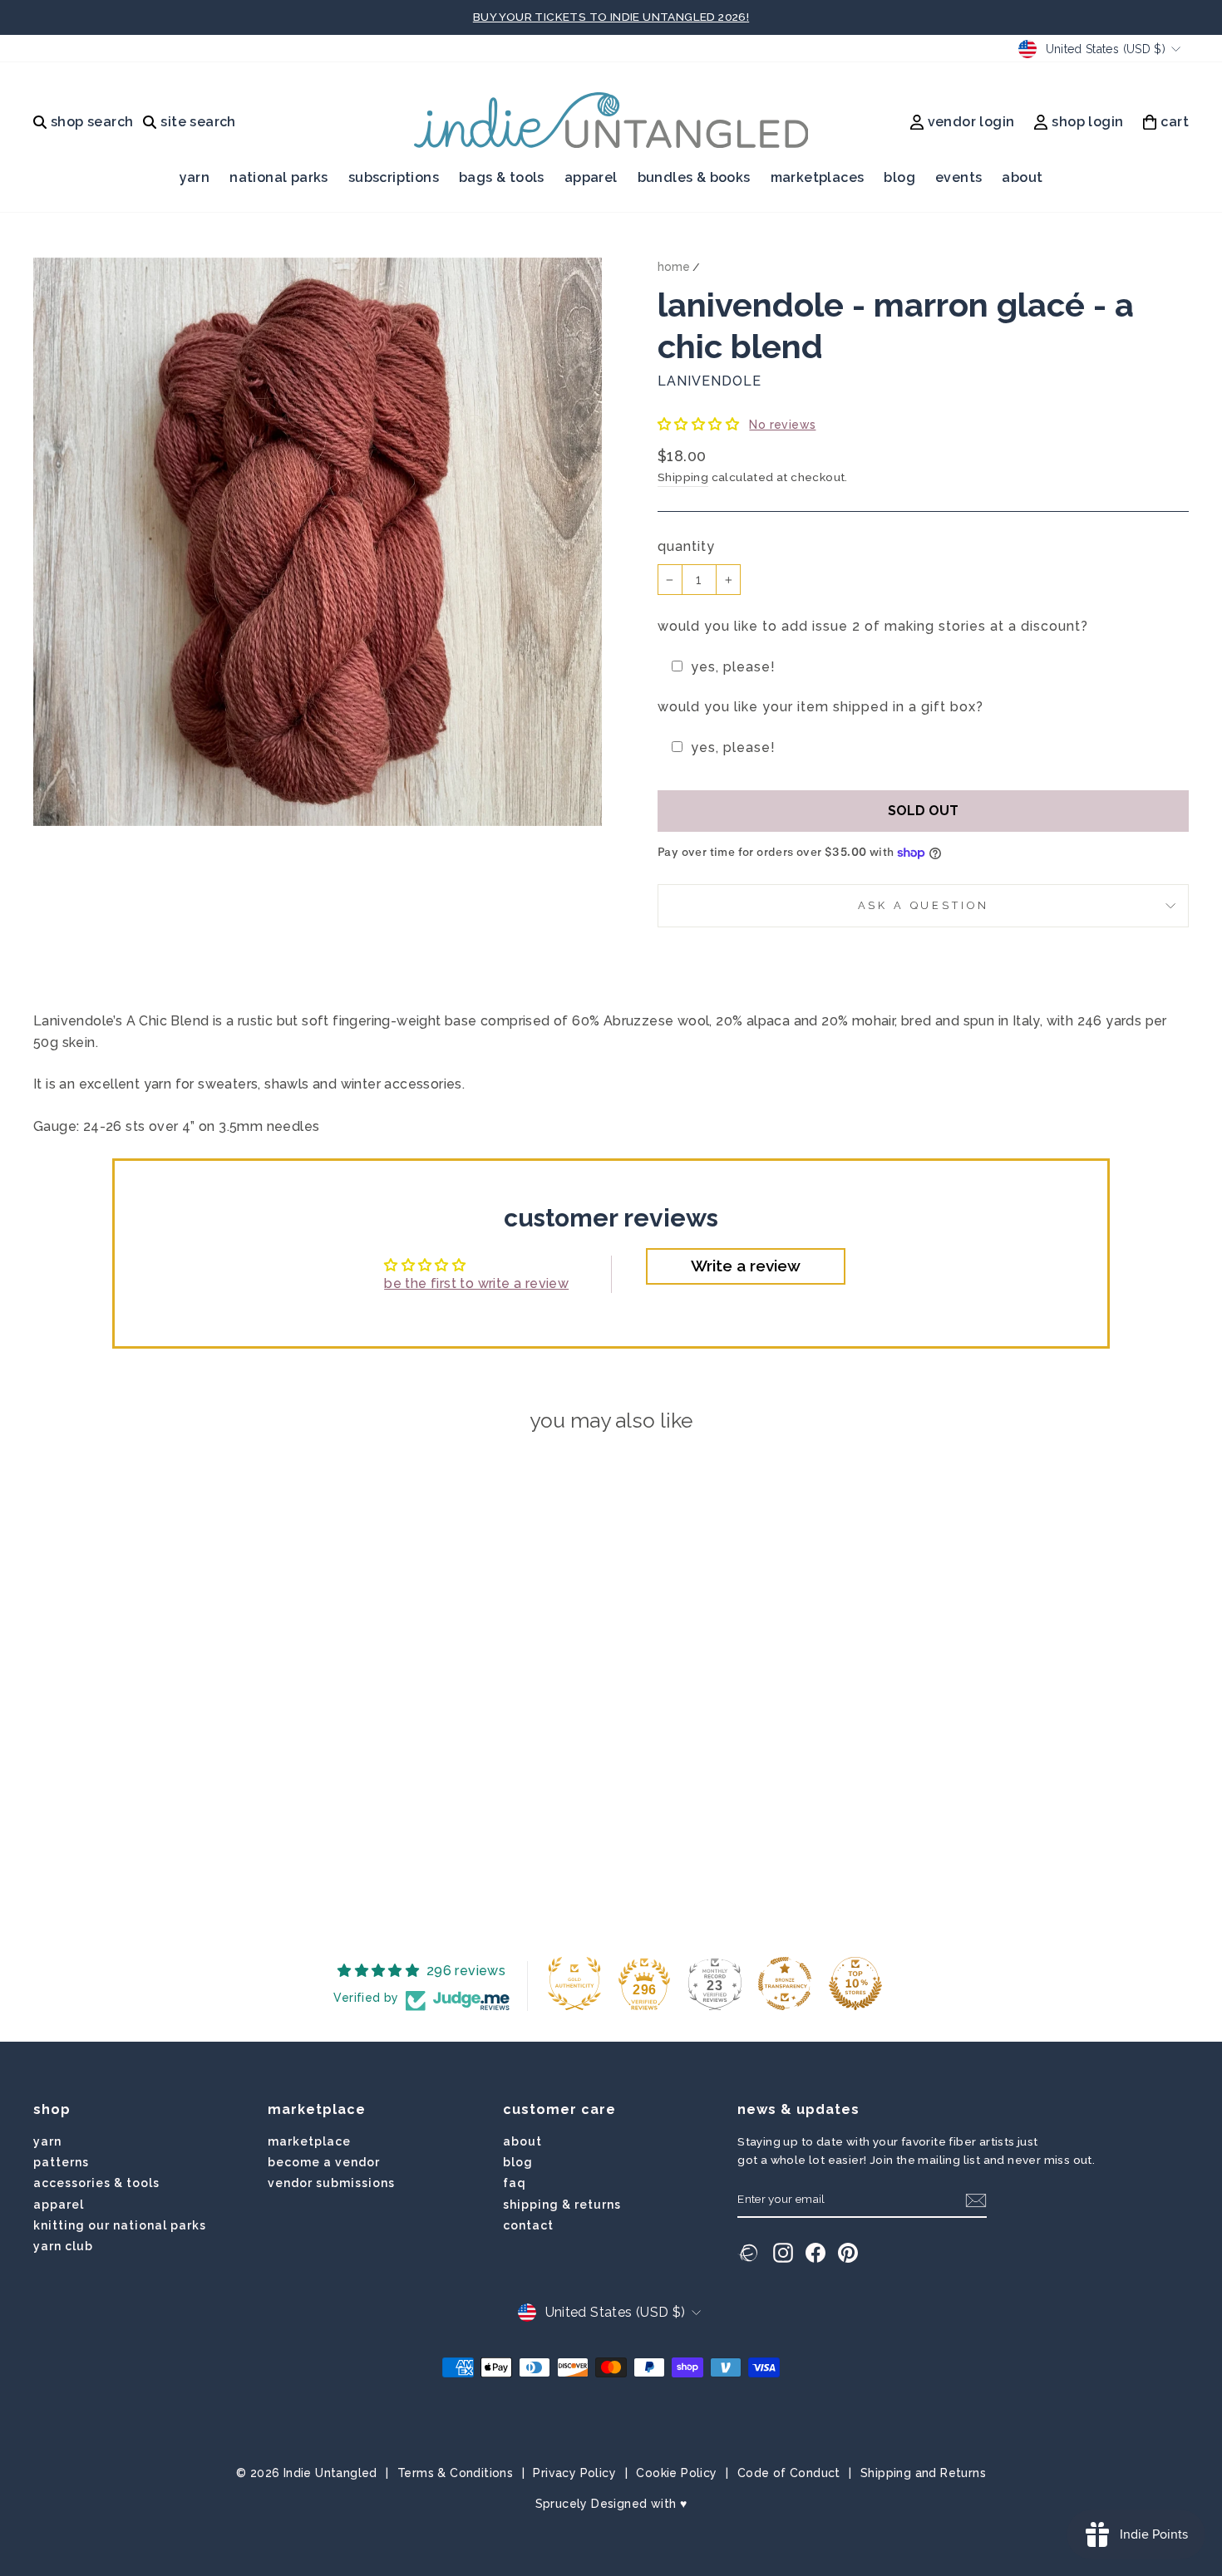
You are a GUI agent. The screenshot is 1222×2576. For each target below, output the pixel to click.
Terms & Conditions (455, 2473)
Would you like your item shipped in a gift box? (820, 707)
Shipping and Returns (923, 2473)
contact (528, 2225)
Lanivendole (710, 381)
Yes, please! (733, 667)
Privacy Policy (574, 2473)
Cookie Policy (676, 2473)
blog (899, 177)
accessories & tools (96, 2183)
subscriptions (394, 177)
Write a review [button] (746, 1266)
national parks (279, 177)
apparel (591, 177)
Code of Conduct (789, 2473)
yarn (195, 177)
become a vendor (324, 2162)
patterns (61, 2162)
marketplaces (818, 177)
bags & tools (502, 177)
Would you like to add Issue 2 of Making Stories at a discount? (873, 626)
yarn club (63, 2246)
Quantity (686, 546)
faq (515, 2183)
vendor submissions (331, 2183)
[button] (700, 424)
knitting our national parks (120, 2225)
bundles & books (694, 177)
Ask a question (924, 905)
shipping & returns (562, 2205)
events (958, 177)
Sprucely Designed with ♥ (611, 2504)
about (1022, 177)
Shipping (683, 477)
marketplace (309, 2141)
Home (674, 267)
